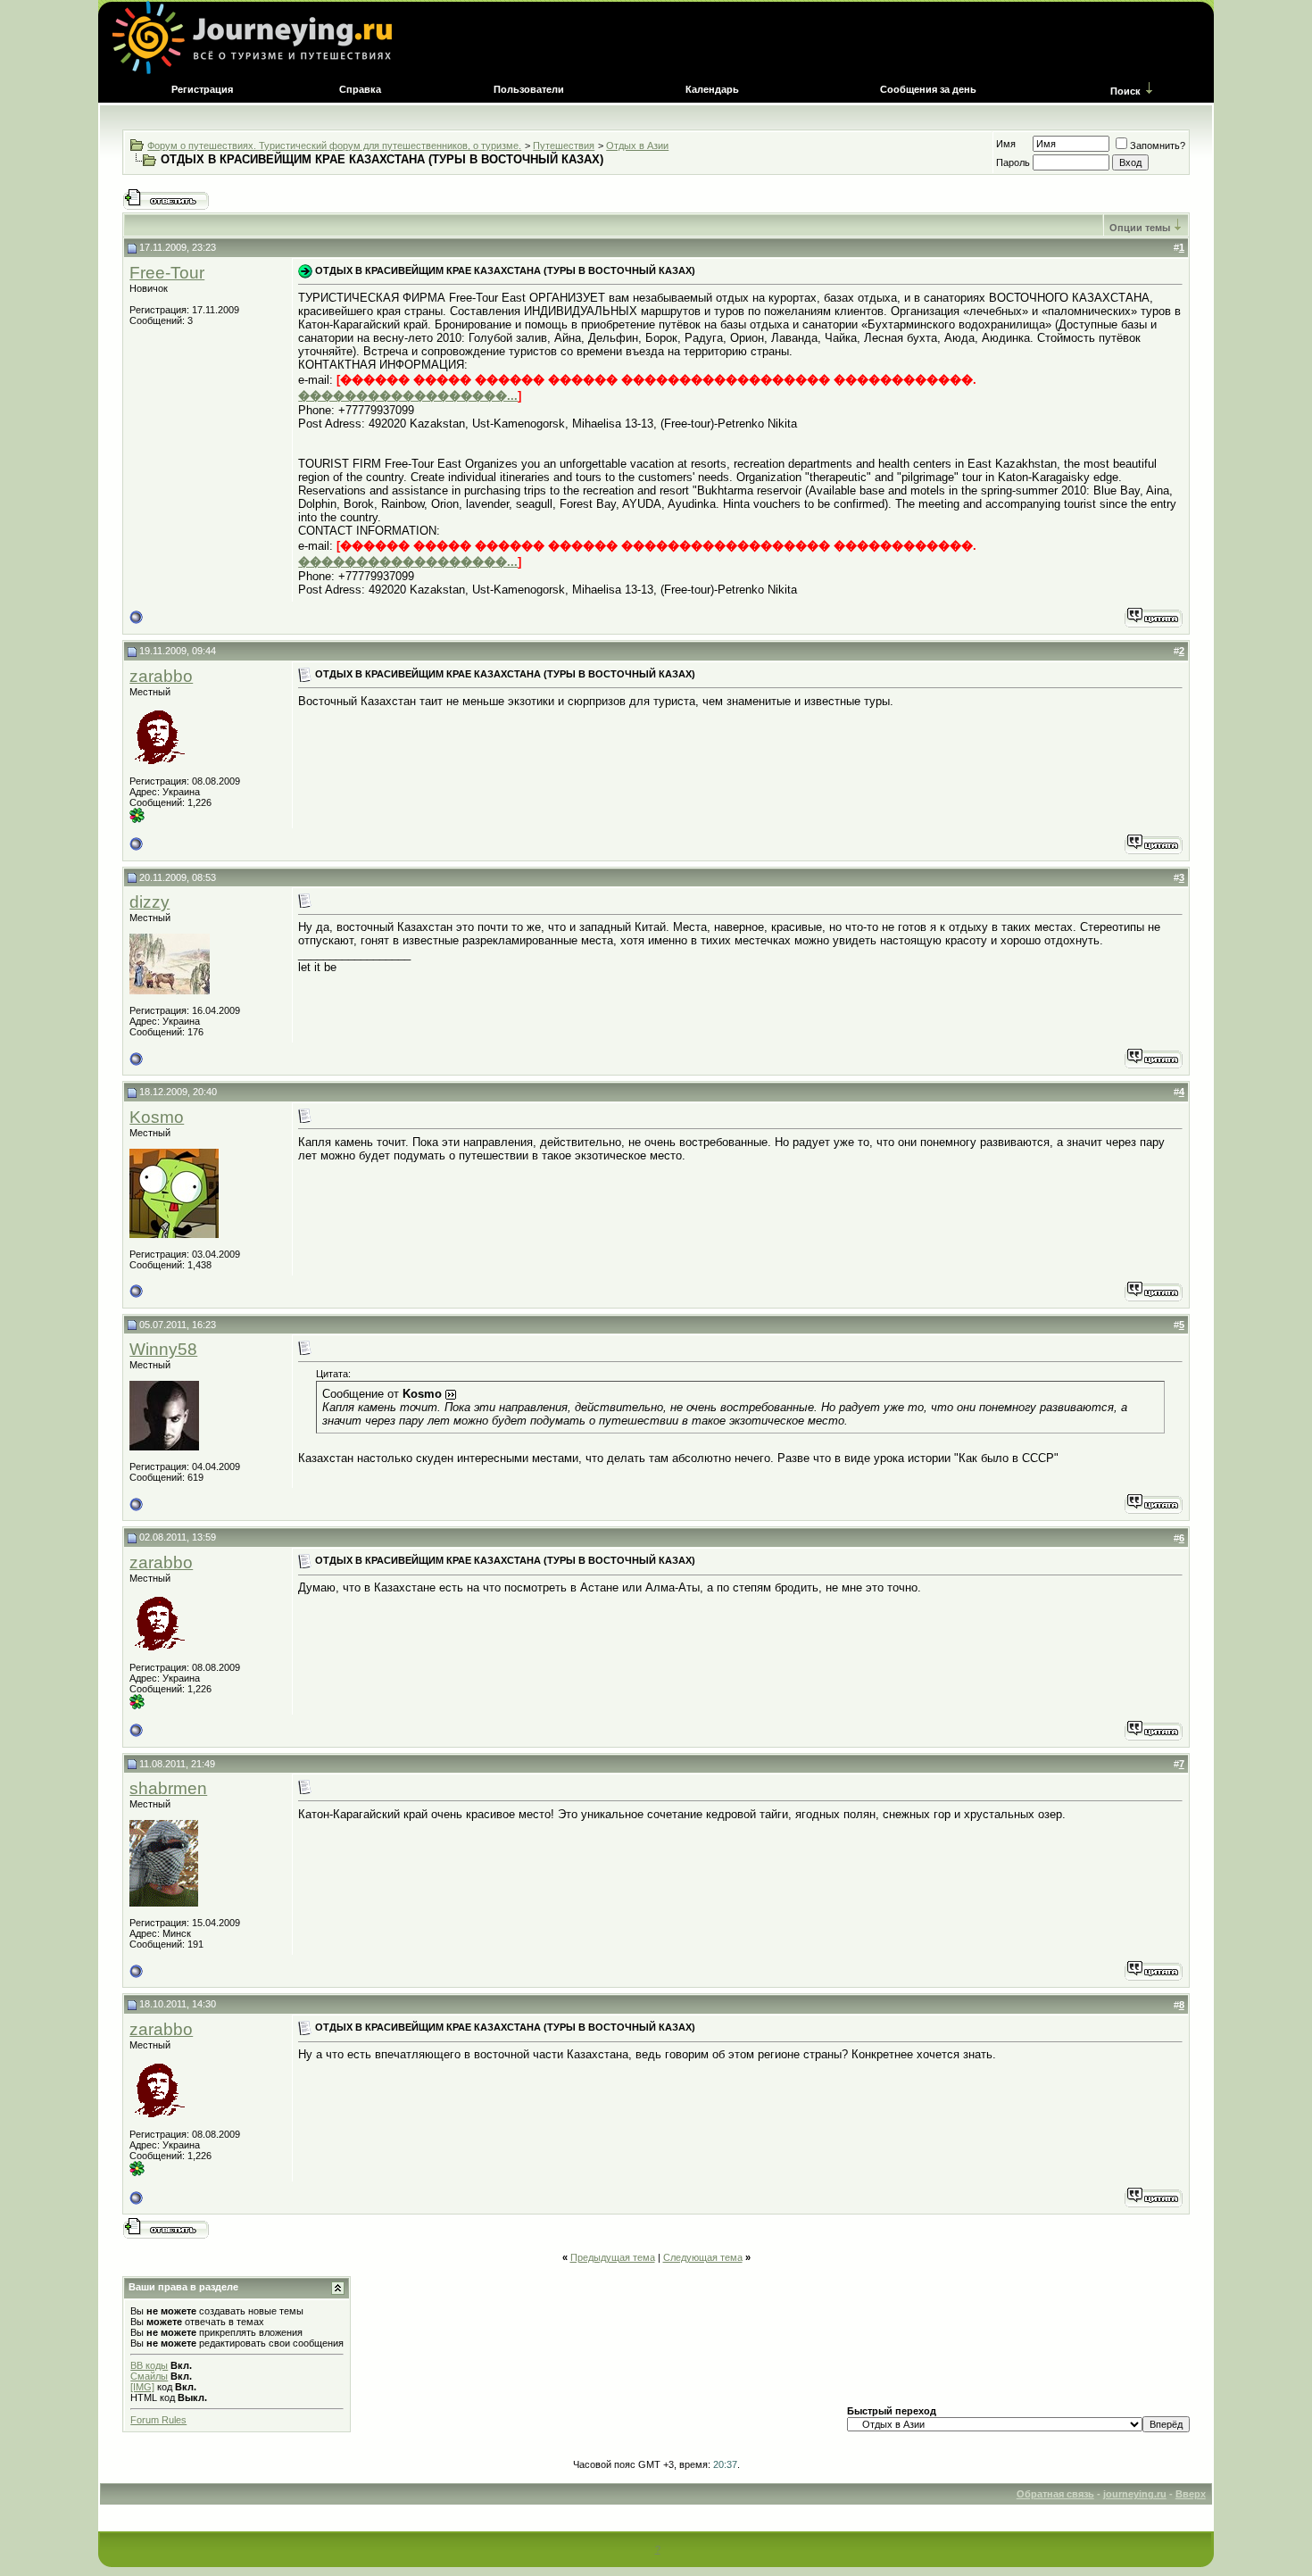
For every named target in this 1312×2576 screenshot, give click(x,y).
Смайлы (149, 2376)
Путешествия (564, 145)
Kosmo (157, 1117)
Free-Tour (167, 273)
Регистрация (202, 89)
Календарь (712, 89)
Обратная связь (1055, 2494)
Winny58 (163, 1349)
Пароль (1013, 162)
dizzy (149, 902)
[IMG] (142, 2387)
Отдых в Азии (637, 145)
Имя (1006, 144)
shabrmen (168, 1788)
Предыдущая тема (613, 2257)
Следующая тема (703, 2257)
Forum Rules (158, 2420)
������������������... (408, 396)
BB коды (149, 2365)
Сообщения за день (928, 89)
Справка (360, 89)
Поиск (1125, 91)
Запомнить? (1158, 145)
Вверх (1191, 2494)
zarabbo (161, 676)
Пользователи (529, 89)
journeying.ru (1135, 2494)
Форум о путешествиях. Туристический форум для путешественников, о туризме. (334, 145)
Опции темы (1140, 228)
